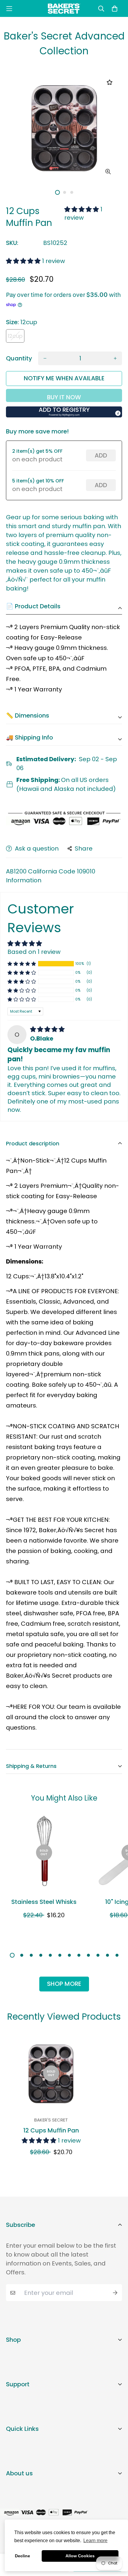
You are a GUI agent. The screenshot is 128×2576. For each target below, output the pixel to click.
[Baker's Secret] (64, 8)
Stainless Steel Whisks (44, 1902)
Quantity (19, 358)
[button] (82, 209)
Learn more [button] (95, 2541)
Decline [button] (22, 2556)
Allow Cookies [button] (80, 2556)
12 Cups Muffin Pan (51, 2130)
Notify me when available (64, 378)
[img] (47, 1029)
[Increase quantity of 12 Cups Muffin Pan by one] (115, 358)
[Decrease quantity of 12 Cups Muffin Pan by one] (45, 358)
